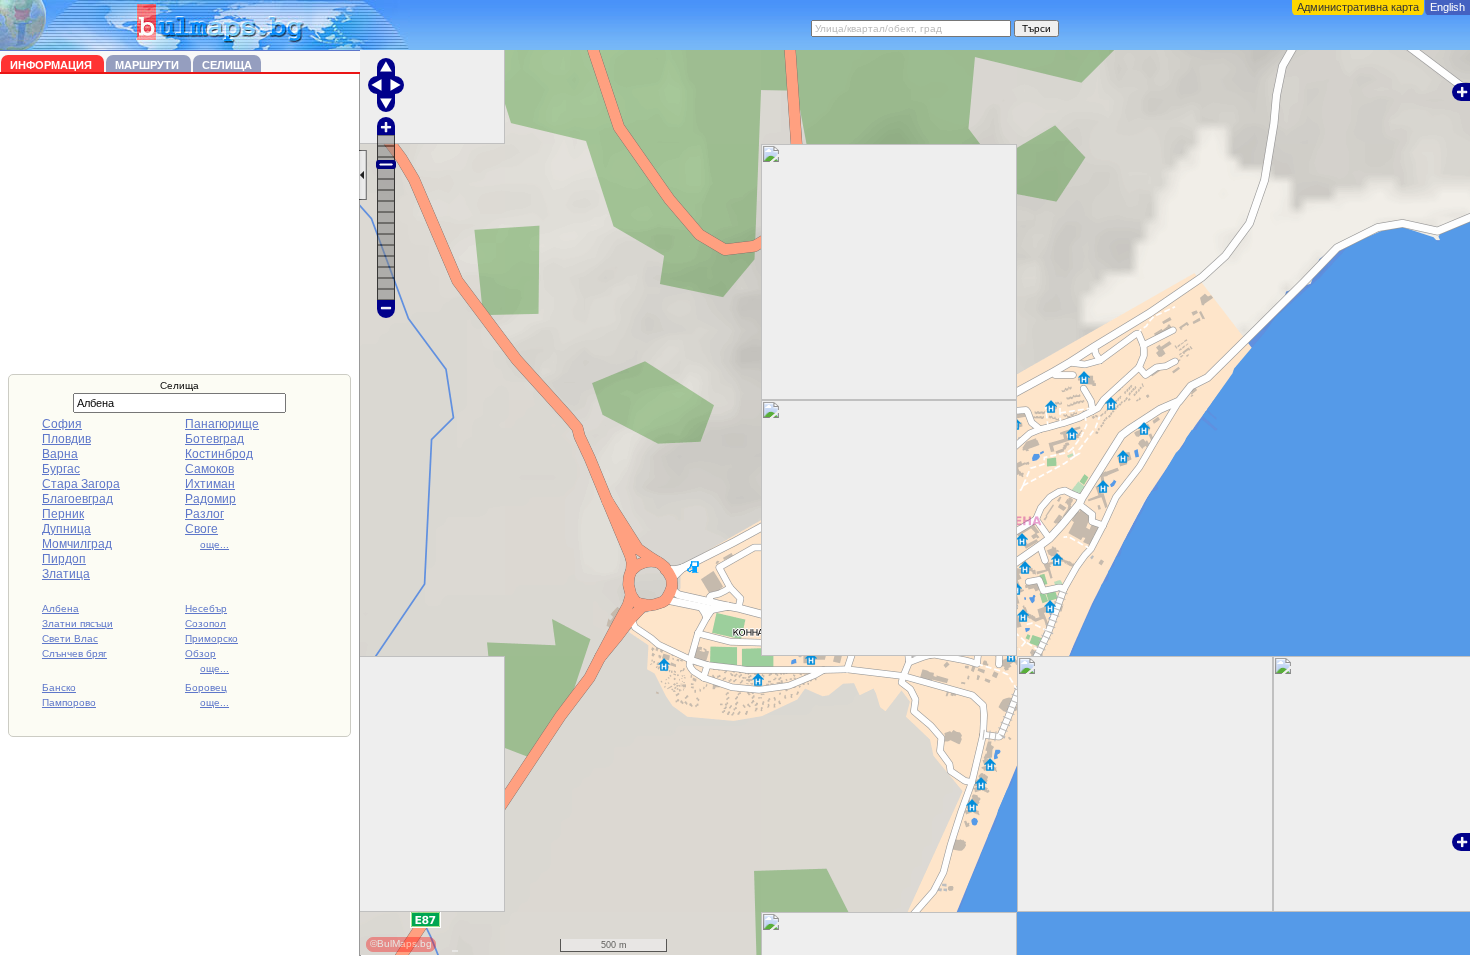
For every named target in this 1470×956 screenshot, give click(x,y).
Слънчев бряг (74, 653)
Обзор (200, 653)
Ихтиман (210, 484)
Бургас (61, 469)
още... (214, 544)
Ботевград (214, 439)
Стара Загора (81, 484)
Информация (52, 65)
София (62, 424)
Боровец (206, 687)
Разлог (204, 514)
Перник (63, 514)
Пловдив (66, 439)
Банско (59, 687)
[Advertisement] (180, 224)
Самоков (209, 469)
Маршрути (148, 65)
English (1447, 7)
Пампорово (69, 702)
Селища (227, 65)
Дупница (66, 529)
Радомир (210, 499)
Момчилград (77, 544)
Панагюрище (222, 424)
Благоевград (77, 499)
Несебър (206, 608)
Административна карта (1358, 7)
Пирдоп (64, 559)
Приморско (211, 638)
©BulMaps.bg (401, 943)
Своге (201, 529)
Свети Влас (70, 638)
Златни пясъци (77, 623)
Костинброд (219, 454)
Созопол (205, 623)
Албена (60, 608)
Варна (60, 454)
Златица (66, 574)
